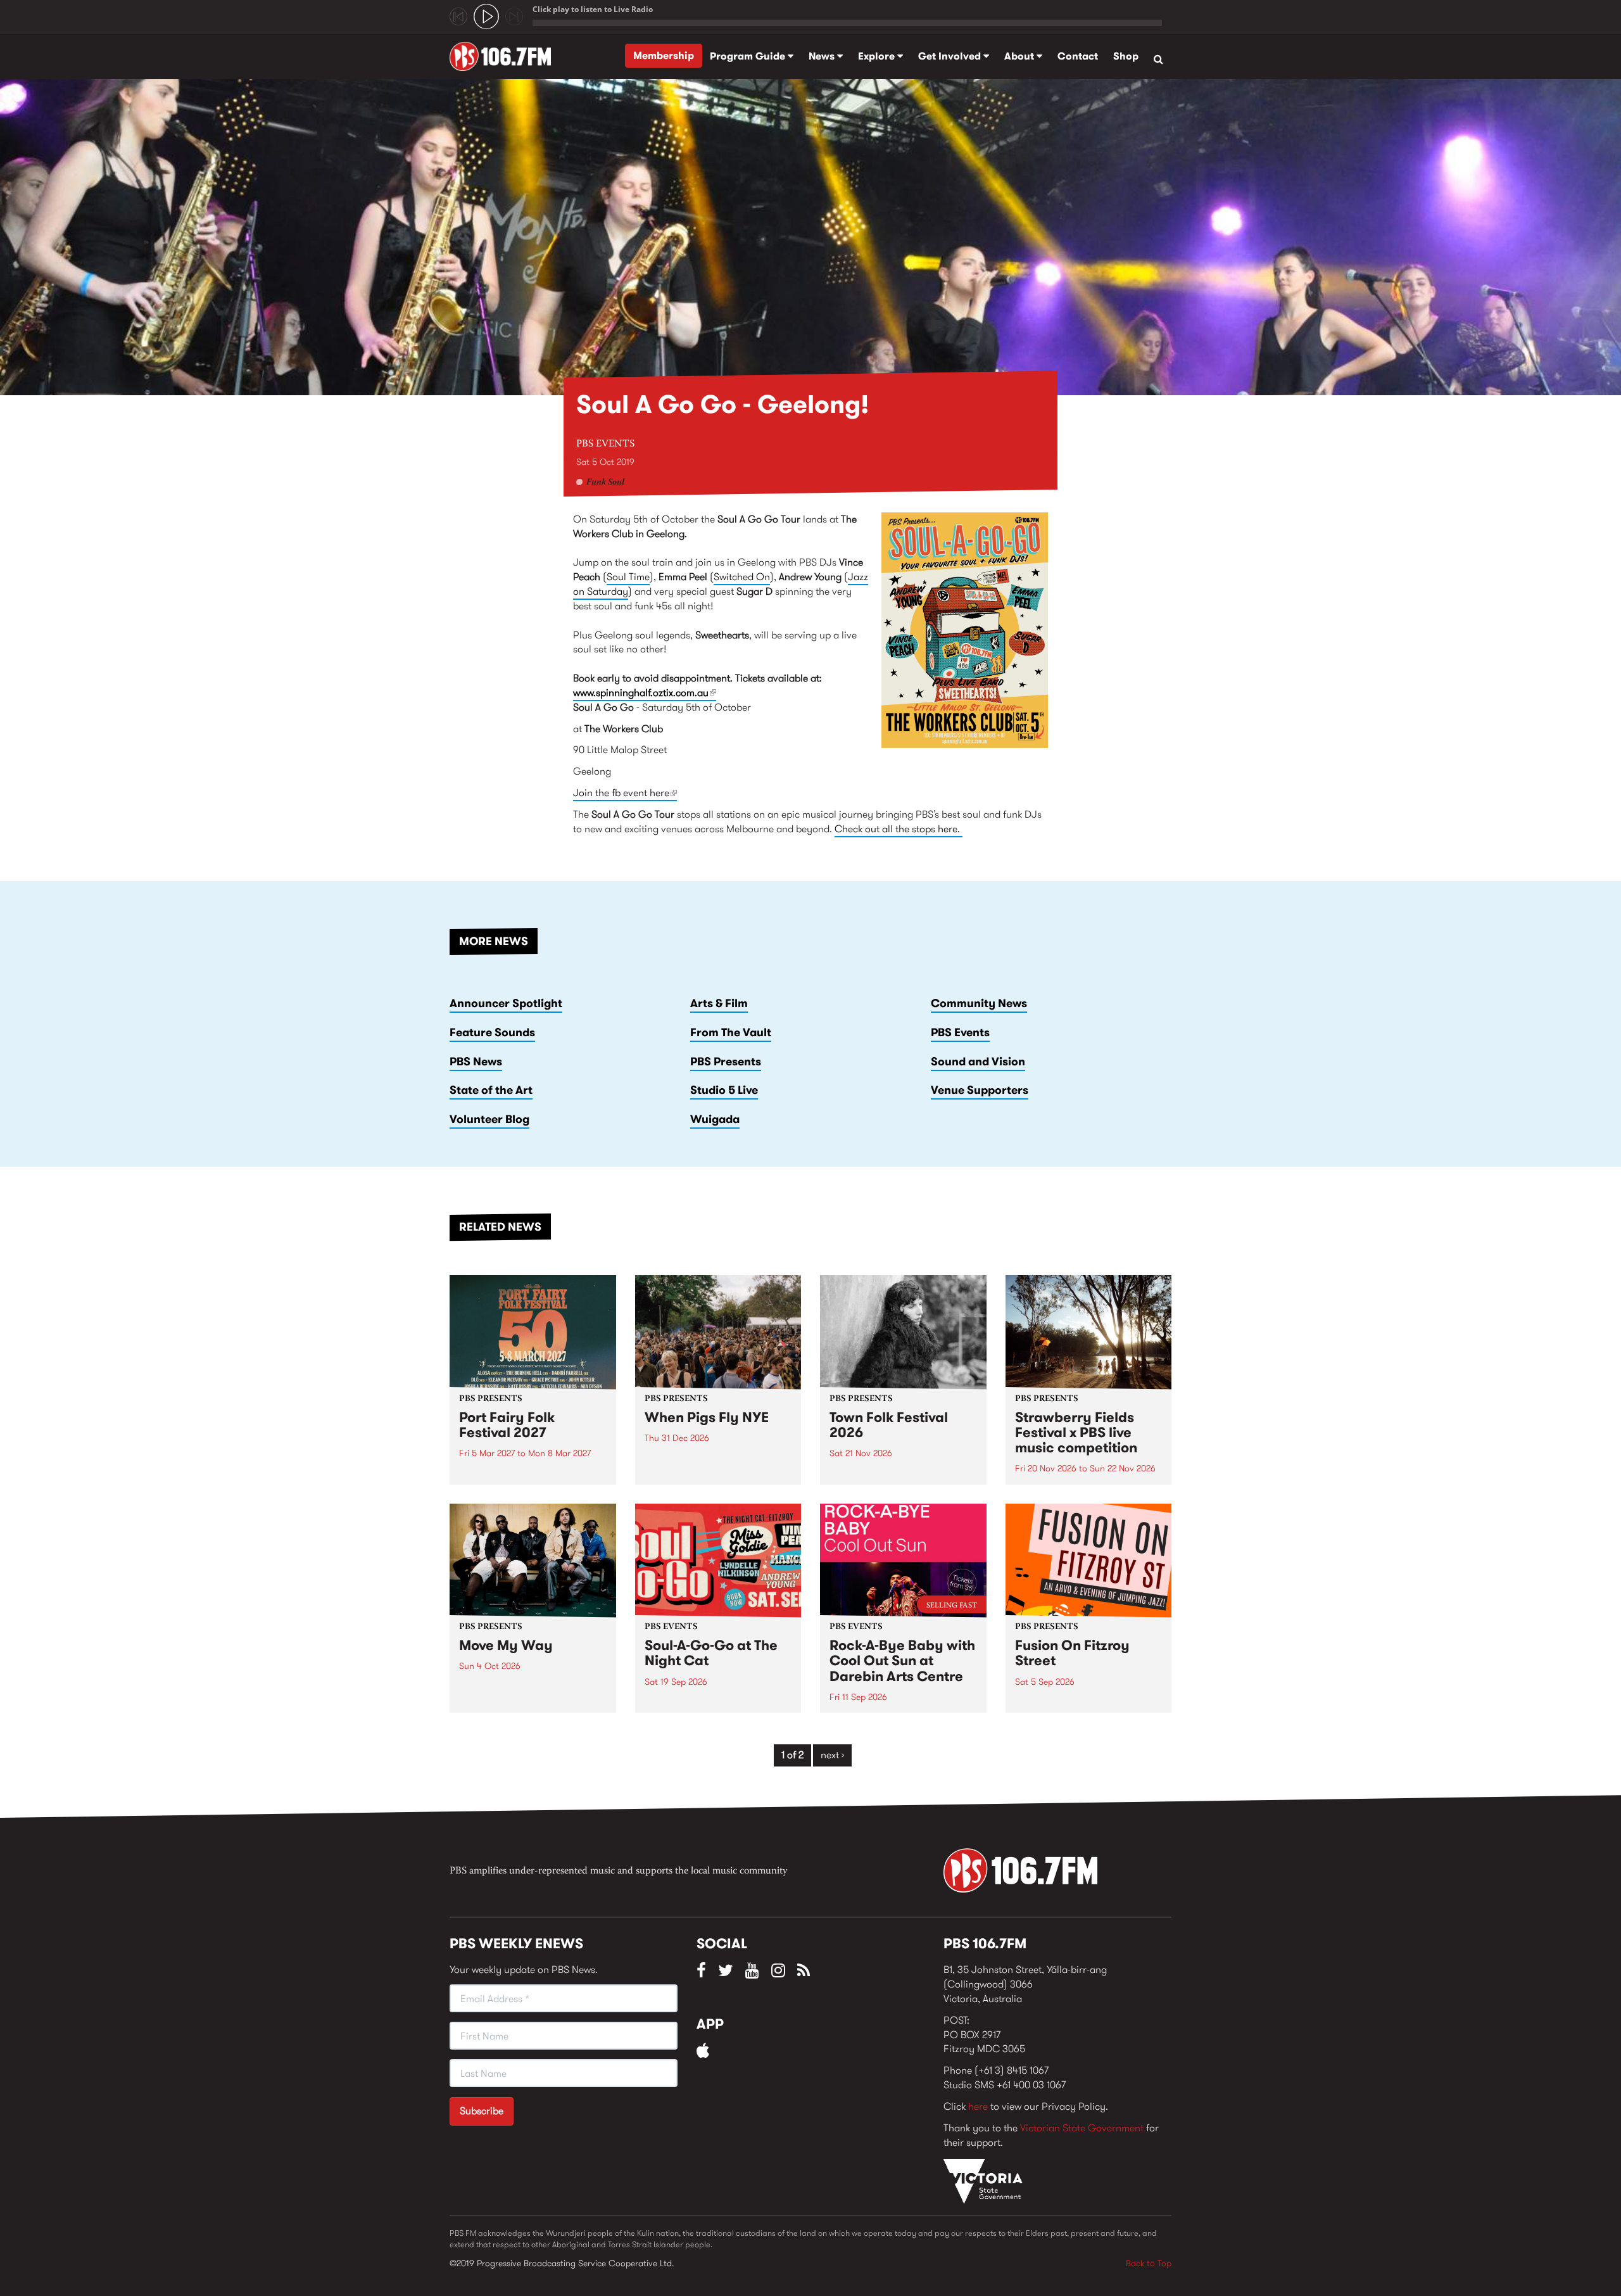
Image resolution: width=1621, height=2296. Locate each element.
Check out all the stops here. (899, 829)
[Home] (505, 56)
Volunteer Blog (489, 1119)
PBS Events (605, 444)
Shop (1126, 56)
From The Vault (731, 1032)
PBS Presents (726, 1062)
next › (832, 1755)
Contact (1078, 56)
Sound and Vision (978, 1062)
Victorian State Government (1082, 2128)
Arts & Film (719, 1003)
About (1020, 56)
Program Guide (749, 56)
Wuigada (715, 1119)
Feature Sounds (492, 1032)
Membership (664, 55)
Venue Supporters (980, 1090)
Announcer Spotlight (506, 1003)
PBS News (476, 1062)
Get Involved (951, 56)
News (823, 56)
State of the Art (491, 1090)
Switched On (742, 577)
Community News (979, 1003)
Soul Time (628, 577)
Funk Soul (605, 483)
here (978, 2106)
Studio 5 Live (724, 1090)
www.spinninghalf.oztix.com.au (645, 693)
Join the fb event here (625, 793)
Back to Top (1149, 2263)
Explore (878, 56)
